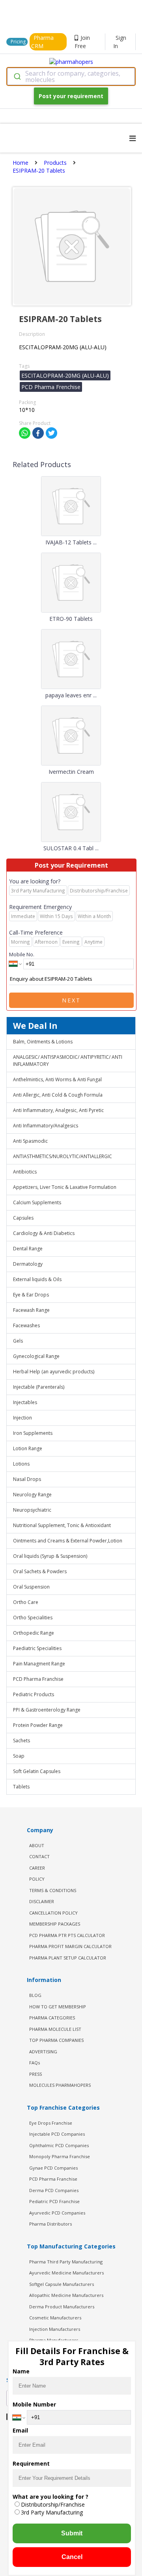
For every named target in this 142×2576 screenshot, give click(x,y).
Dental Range (28, 1249)
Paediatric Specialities (37, 1648)
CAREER (37, 1868)
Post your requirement (71, 96)
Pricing (18, 42)
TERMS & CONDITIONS (53, 1890)
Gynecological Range (36, 1356)
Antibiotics (25, 1172)
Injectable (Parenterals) (39, 1387)
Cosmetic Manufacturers (55, 2318)
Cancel (72, 2557)
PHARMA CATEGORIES (52, 2018)
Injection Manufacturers (55, 2329)
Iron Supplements (33, 1433)
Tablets (21, 1787)
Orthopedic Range (34, 1633)
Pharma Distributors (50, 2224)
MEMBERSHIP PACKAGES (55, 1924)
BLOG (35, 1995)
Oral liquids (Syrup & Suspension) (50, 1556)
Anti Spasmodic (30, 1141)
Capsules (23, 1218)
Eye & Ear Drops (31, 1295)
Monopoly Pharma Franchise (60, 2156)
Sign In (120, 42)
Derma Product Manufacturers (62, 2307)
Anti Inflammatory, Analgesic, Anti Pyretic (58, 1110)
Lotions (21, 1464)
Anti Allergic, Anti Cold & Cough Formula (58, 1095)
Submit (72, 2533)
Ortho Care (26, 1602)
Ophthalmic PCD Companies (59, 2145)
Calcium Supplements (37, 1202)
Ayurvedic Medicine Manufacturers (66, 2273)
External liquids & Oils (37, 1279)
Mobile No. (22, 954)
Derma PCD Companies (54, 2190)
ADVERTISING (43, 2052)
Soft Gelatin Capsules (37, 1771)
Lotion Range (28, 1448)
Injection (22, 1418)
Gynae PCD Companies (53, 2168)
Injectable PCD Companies (57, 2134)
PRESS (35, 2074)
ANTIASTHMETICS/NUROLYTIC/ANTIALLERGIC (63, 1156)
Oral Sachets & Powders (40, 1571)
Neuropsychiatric (32, 1510)
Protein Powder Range (38, 1725)
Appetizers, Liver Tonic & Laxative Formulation (65, 1187)
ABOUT (37, 1845)
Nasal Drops (27, 1479)
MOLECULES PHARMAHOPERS (60, 2085)
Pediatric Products (34, 1694)
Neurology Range (32, 1495)
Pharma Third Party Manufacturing (66, 2262)
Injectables (25, 1402)
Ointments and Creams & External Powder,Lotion (68, 1541)
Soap (19, 1756)
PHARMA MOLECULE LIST (55, 2029)
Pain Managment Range (39, 1664)
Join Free (82, 42)
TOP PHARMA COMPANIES (56, 2040)
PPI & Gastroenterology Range (47, 1710)
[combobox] (71, 76)
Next (71, 1000)
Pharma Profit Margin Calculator (70, 1946)
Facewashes (26, 1325)
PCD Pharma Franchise (38, 1679)
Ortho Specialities (33, 1618)
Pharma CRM (42, 42)
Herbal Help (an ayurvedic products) (54, 1372)
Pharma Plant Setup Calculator (68, 1958)
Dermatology (28, 1264)
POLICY (37, 1879)
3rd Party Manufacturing (52, 2512)
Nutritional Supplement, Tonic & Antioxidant (62, 1525)
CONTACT (39, 1856)
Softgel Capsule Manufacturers (62, 2284)
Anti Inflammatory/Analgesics (46, 1126)
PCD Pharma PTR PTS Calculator (67, 1935)
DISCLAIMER (42, 1901)
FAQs (35, 2063)
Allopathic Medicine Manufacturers (66, 2295)
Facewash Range (31, 1310)
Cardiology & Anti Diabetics (44, 1233)
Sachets (21, 1741)
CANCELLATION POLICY (53, 1913)
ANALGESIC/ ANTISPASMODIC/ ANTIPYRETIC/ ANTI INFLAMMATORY (68, 1061)
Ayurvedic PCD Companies (57, 2213)
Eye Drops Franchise (51, 2123)
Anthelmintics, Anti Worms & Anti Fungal (57, 1079)
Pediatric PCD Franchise (54, 2201)
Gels (18, 1341)
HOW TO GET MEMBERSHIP (58, 2007)
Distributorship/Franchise (53, 2504)
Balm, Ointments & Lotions (43, 1042)
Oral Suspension (31, 1587)
